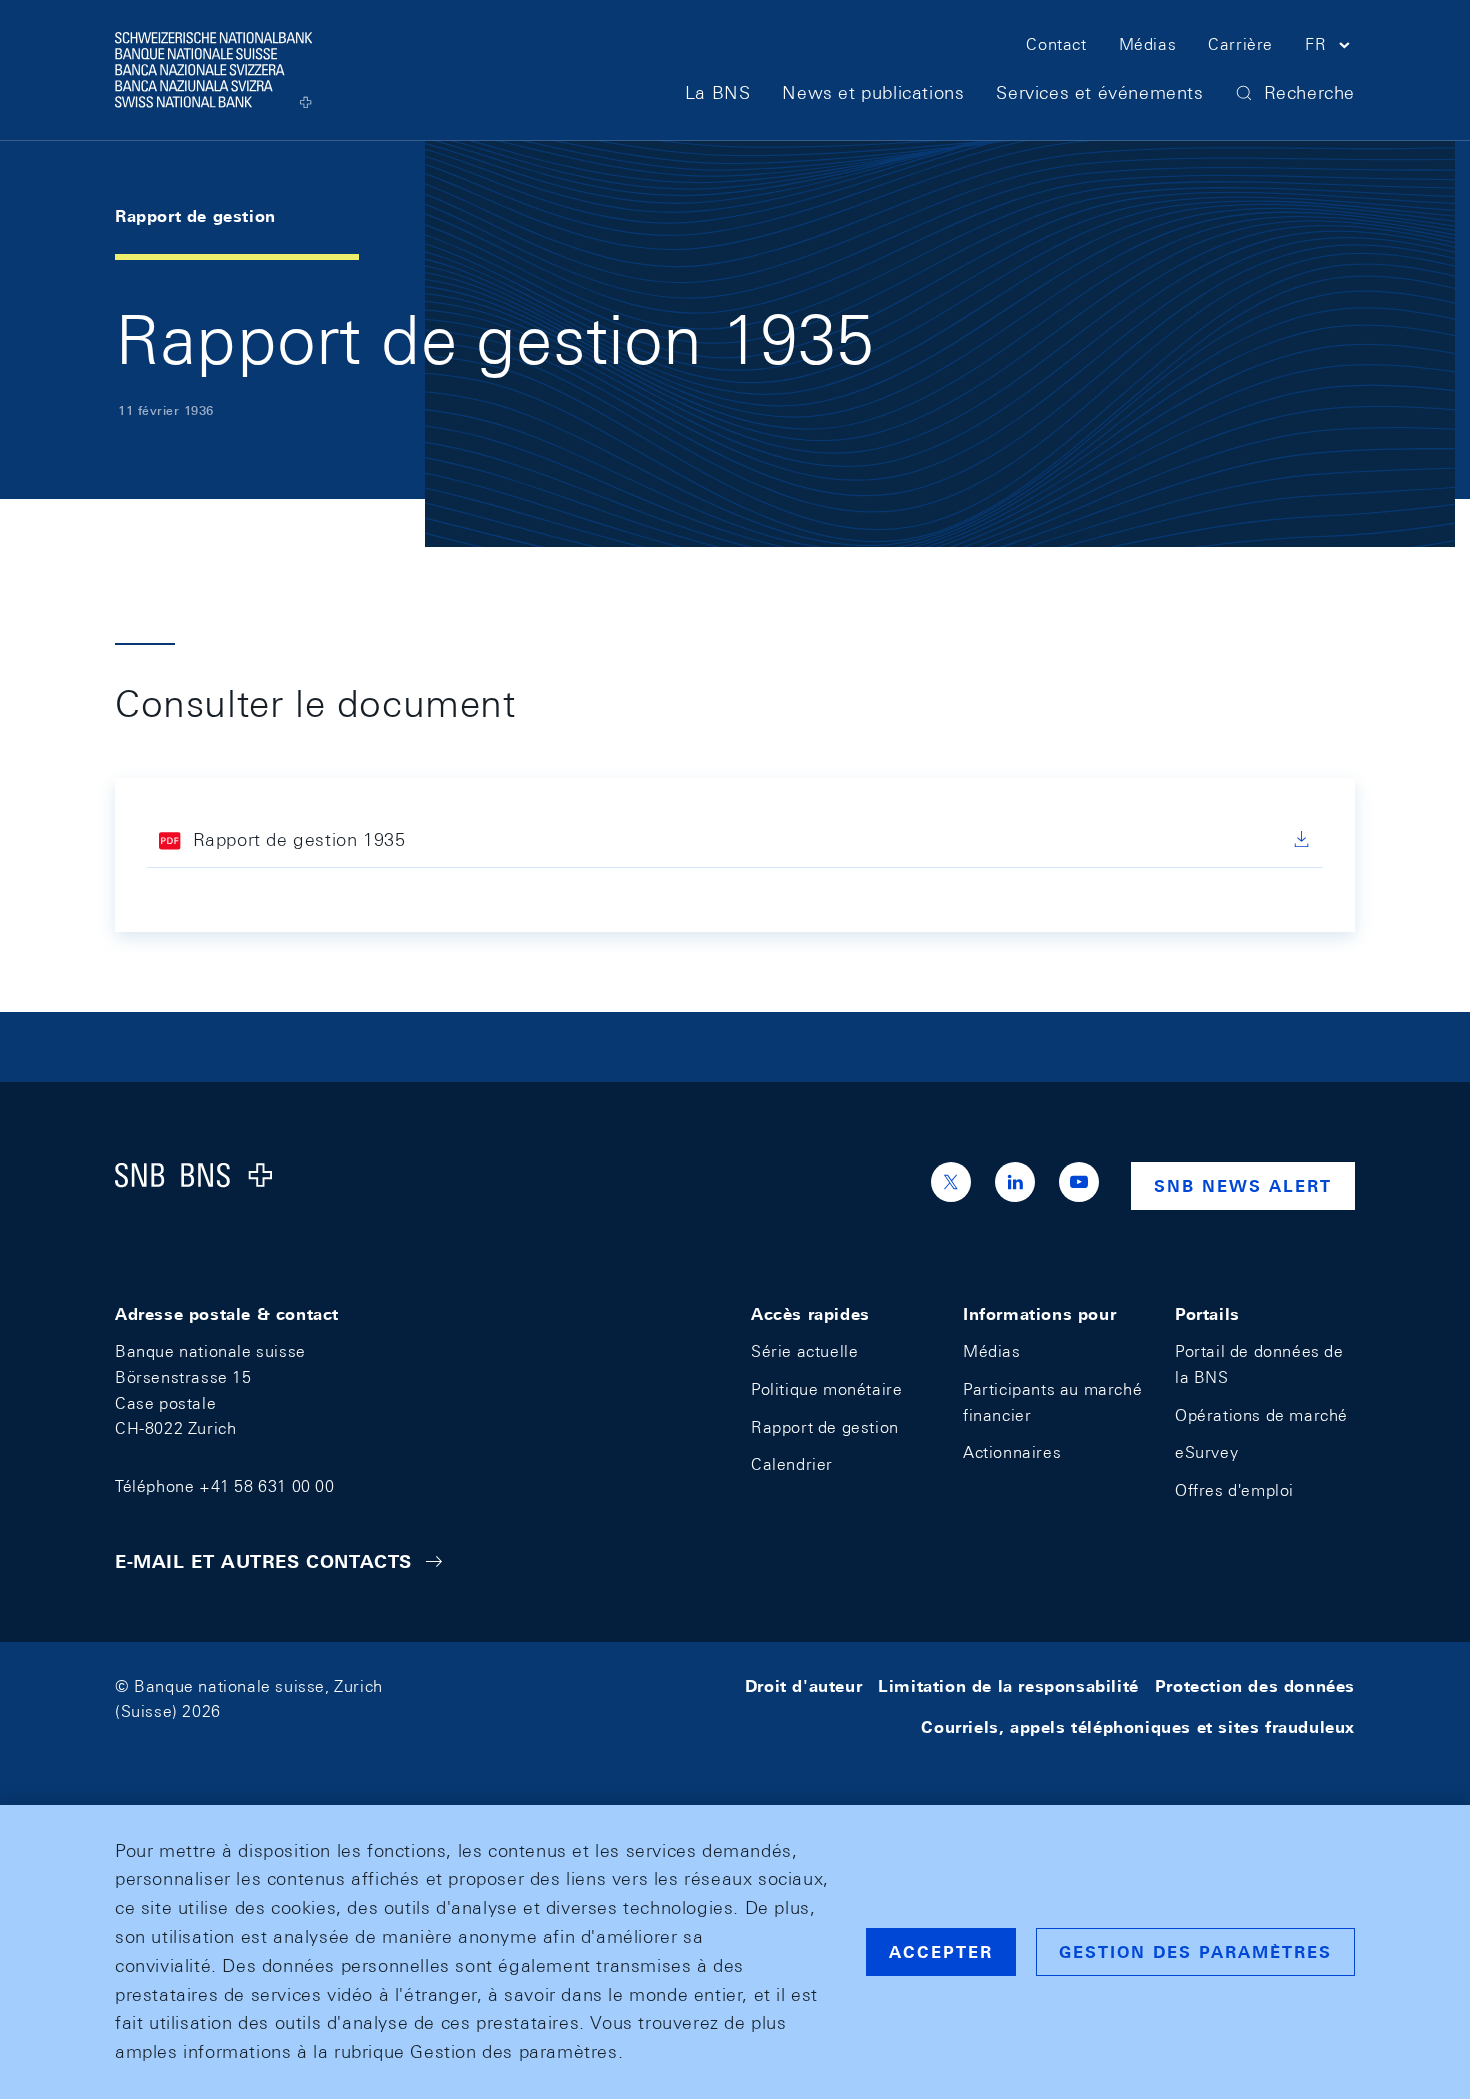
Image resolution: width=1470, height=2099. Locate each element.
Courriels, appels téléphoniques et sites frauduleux (1138, 1727)
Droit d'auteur (803, 1686)
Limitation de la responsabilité (1008, 1686)
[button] (1330, 48)
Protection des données (1255, 1686)
